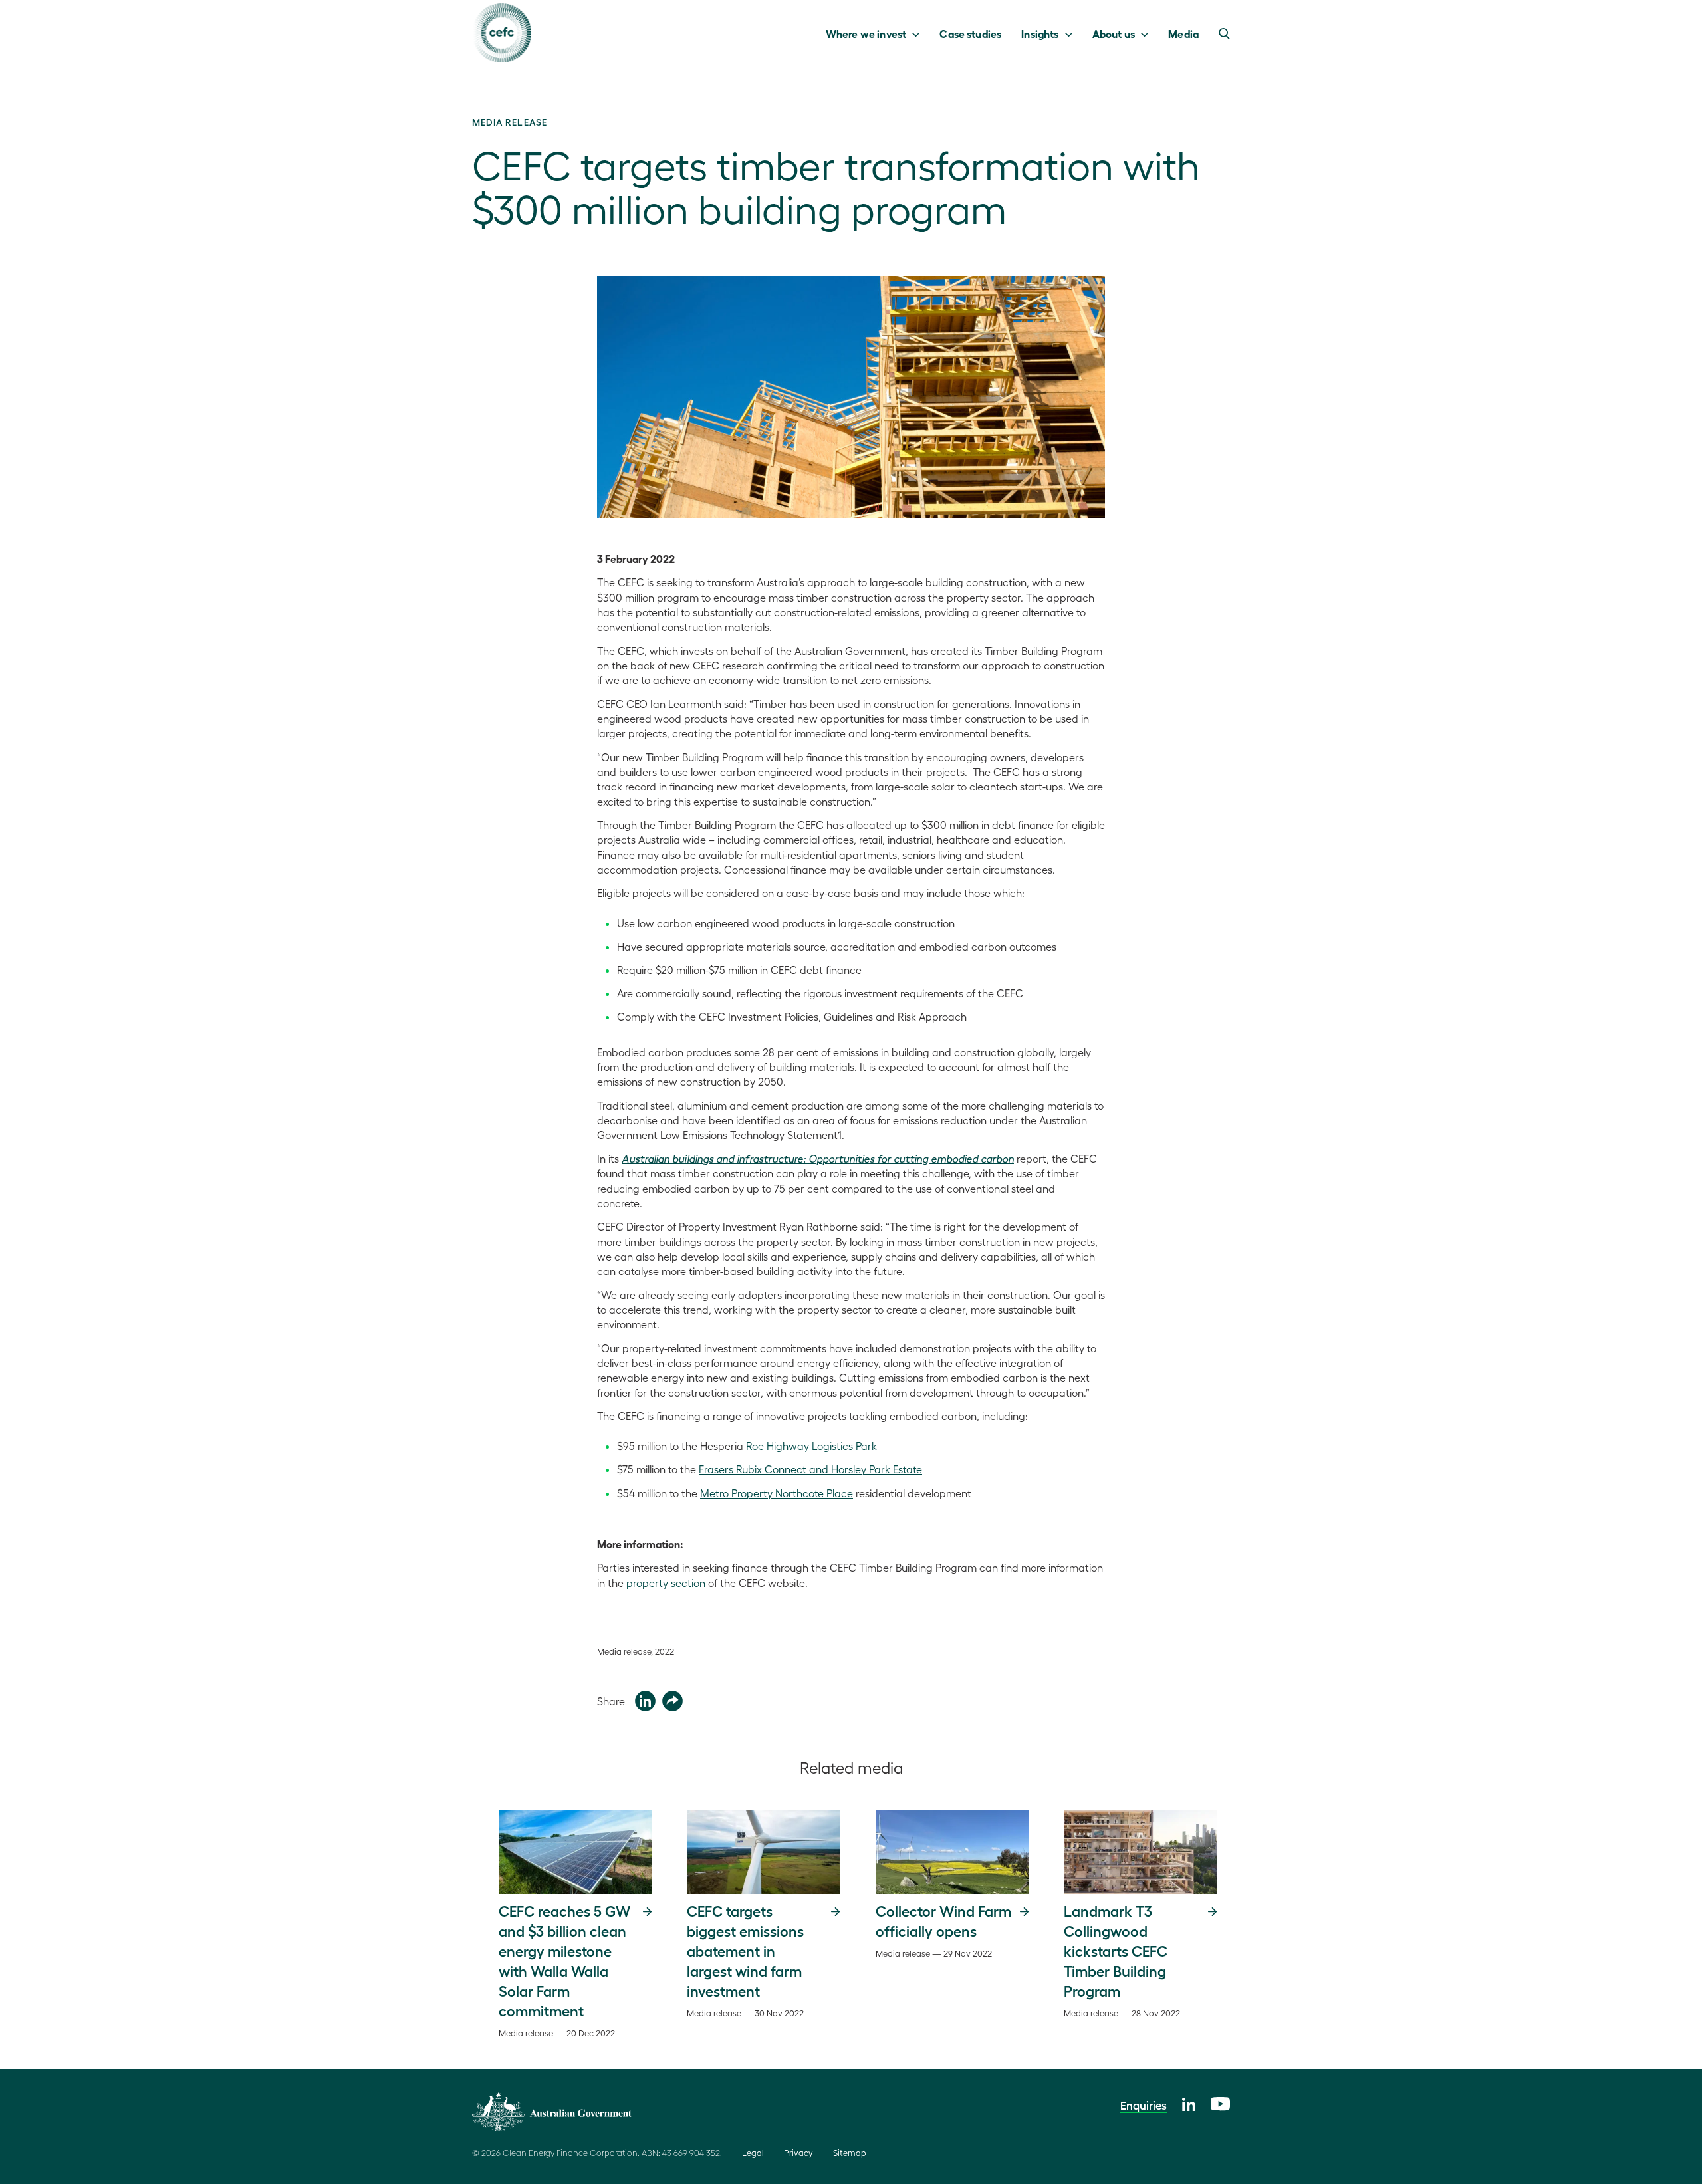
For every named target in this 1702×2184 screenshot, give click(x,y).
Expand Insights (1072, 33)
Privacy (798, 2152)
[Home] (502, 33)
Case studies (970, 33)
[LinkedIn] (1189, 2103)
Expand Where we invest (919, 33)
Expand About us (1148, 33)
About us (1114, 33)
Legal (753, 2152)
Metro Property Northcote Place (777, 1493)
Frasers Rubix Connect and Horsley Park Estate (810, 1469)
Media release (510, 122)
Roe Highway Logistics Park (811, 1446)
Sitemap (850, 2152)
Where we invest (866, 33)
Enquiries (1144, 2105)
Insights (1040, 33)
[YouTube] (1220, 2102)
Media (1183, 33)
